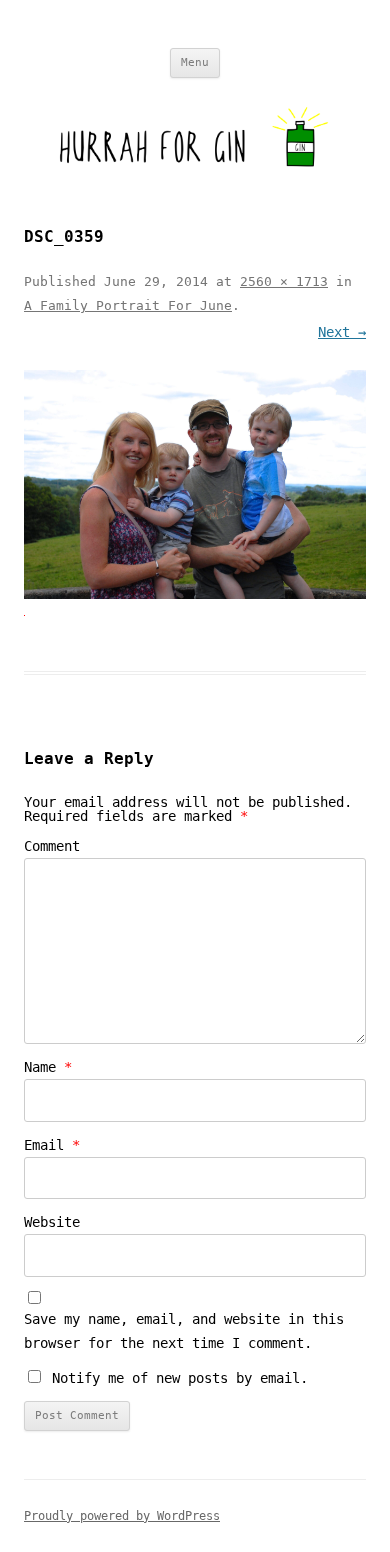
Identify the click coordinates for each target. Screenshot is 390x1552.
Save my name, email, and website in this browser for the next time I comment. (184, 1331)
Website (52, 1222)
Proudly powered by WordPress (122, 1516)
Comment (52, 846)
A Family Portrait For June (128, 305)
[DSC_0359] (195, 484)
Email (52, 1145)
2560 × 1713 (284, 281)
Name (48, 1067)
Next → (342, 332)
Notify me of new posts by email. (180, 1378)
